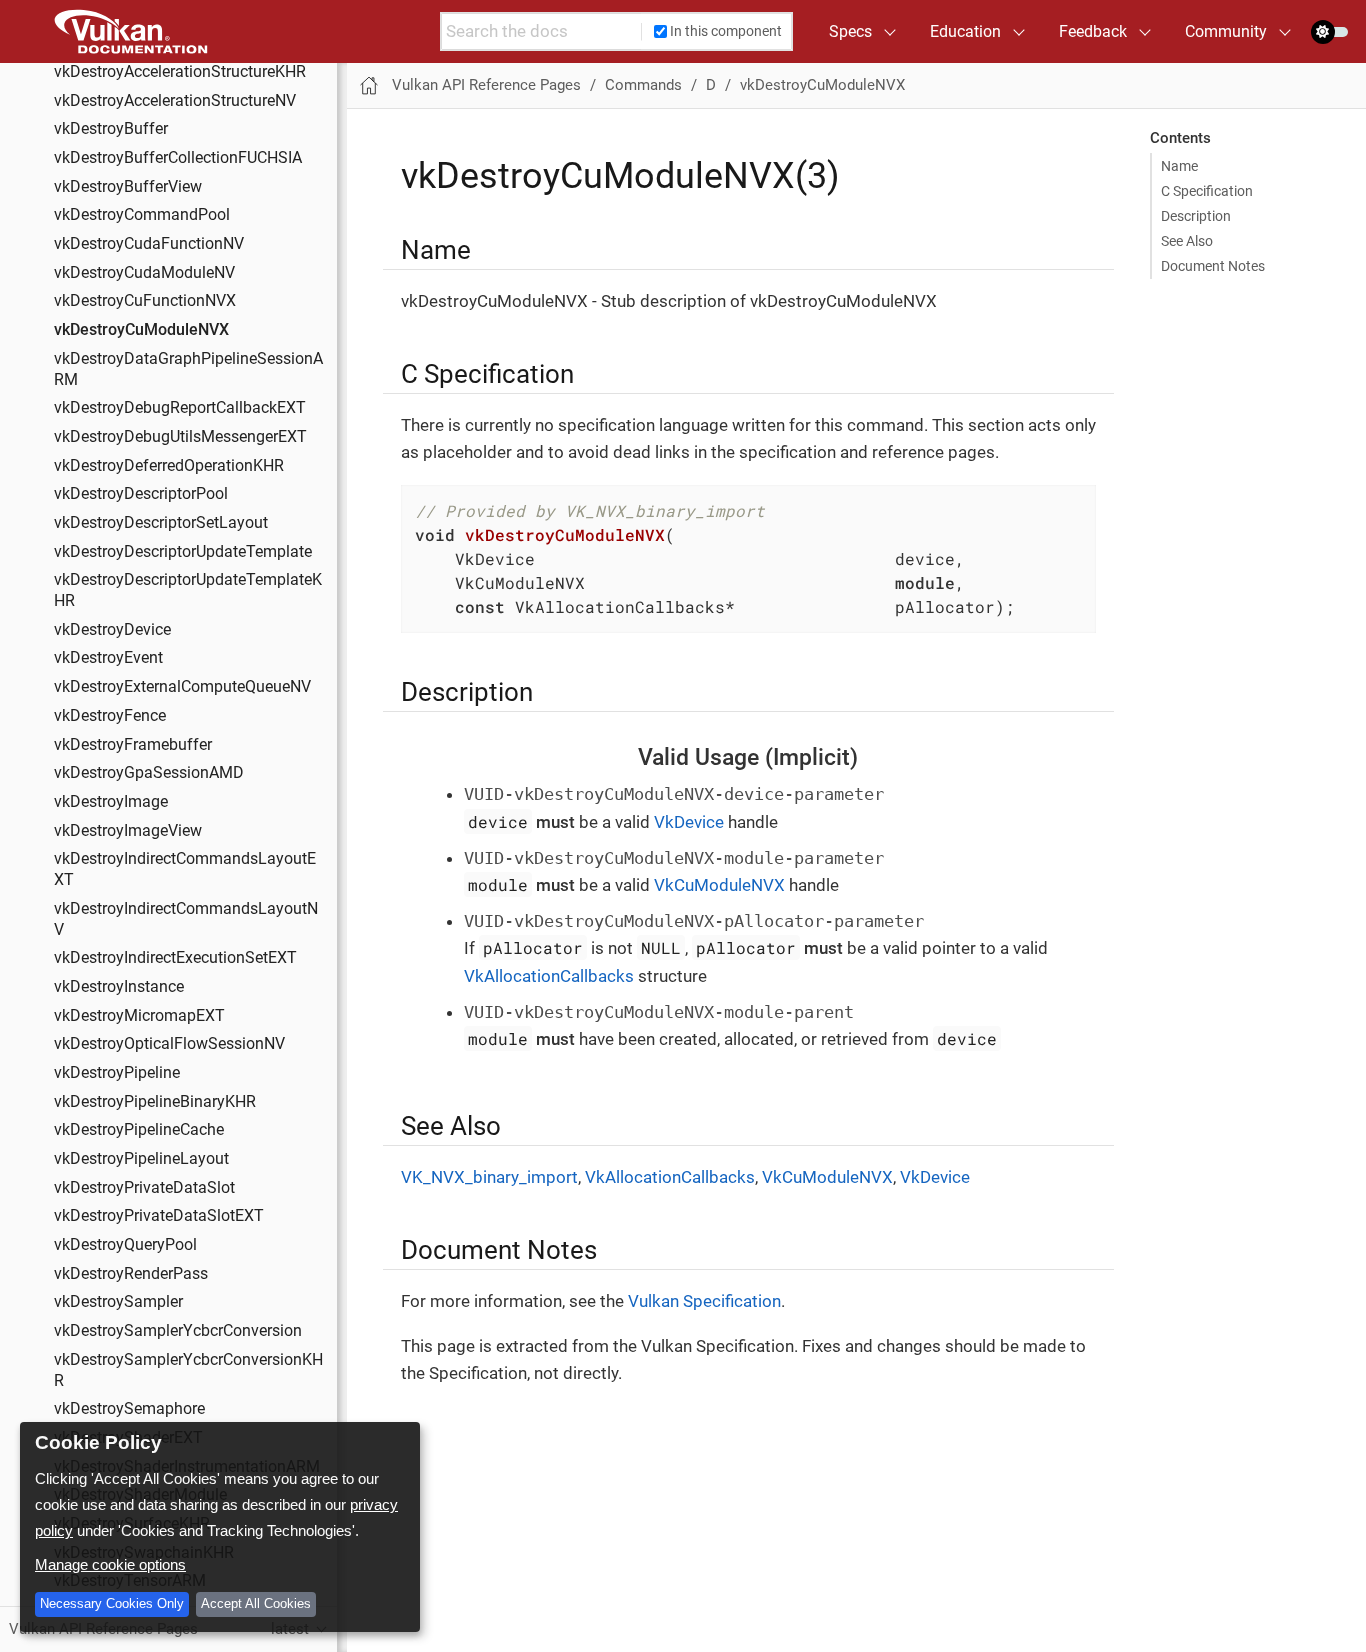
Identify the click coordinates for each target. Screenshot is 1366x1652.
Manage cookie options (110, 1564)
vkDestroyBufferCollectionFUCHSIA (178, 158)
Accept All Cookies (256, 1603)
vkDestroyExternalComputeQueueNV (182, 687)
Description (1196, 216)
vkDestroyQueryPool (125, 1245)
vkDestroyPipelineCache (139, 1131)
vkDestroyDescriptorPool (141, 495)
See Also (1187, 241)
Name (1179, 166)
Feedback (1093, 31)
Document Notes (1213, 266)
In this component (726, 31)
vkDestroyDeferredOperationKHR (169, 466)
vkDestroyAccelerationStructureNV (175, 101)
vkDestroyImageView (128, 831)
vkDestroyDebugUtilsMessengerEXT (180, 437)
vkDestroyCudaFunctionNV (149, 244)
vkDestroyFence (110, 716)
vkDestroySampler (118, 1303)
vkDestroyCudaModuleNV (144, 273)
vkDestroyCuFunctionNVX (145, 302)
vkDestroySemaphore (129, 1410)
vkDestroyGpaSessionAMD (149, 774)
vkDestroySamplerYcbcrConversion (178, 1331)
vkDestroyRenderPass (131, 1274)
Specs (850, 31)
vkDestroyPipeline (117, 1073)
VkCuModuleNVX (719, 885)
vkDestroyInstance (119, 987)
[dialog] (220, 1527)
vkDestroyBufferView (128, 187)
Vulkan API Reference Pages (486, 85)
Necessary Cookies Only (112, 1603)
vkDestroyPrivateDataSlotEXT (159, 1217)
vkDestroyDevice (112, 630)
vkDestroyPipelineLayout (141, 1159)
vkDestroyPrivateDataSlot (144, 1188)
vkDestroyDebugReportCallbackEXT (180, 409)
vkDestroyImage (111, 802)
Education (965, 31)
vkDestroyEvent (108, 659)
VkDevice (689, 822)
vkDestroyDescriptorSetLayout (161, 523)
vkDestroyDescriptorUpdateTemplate (183, 552)
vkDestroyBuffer (111, 130)
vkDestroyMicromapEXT (139, 1016)
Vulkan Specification (704, 1301)
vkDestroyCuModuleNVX (141, 330)
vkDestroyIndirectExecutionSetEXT (175, 959)
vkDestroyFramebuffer (133, 745)
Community (1226, 31)
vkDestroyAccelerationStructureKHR (180, 72)
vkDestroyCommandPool (142, 216)
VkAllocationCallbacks (549, 976)
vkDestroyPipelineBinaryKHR (155, 1102)
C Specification (1207, 191)
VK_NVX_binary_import (489, 1177)
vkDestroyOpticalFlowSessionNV (169, 1045)
